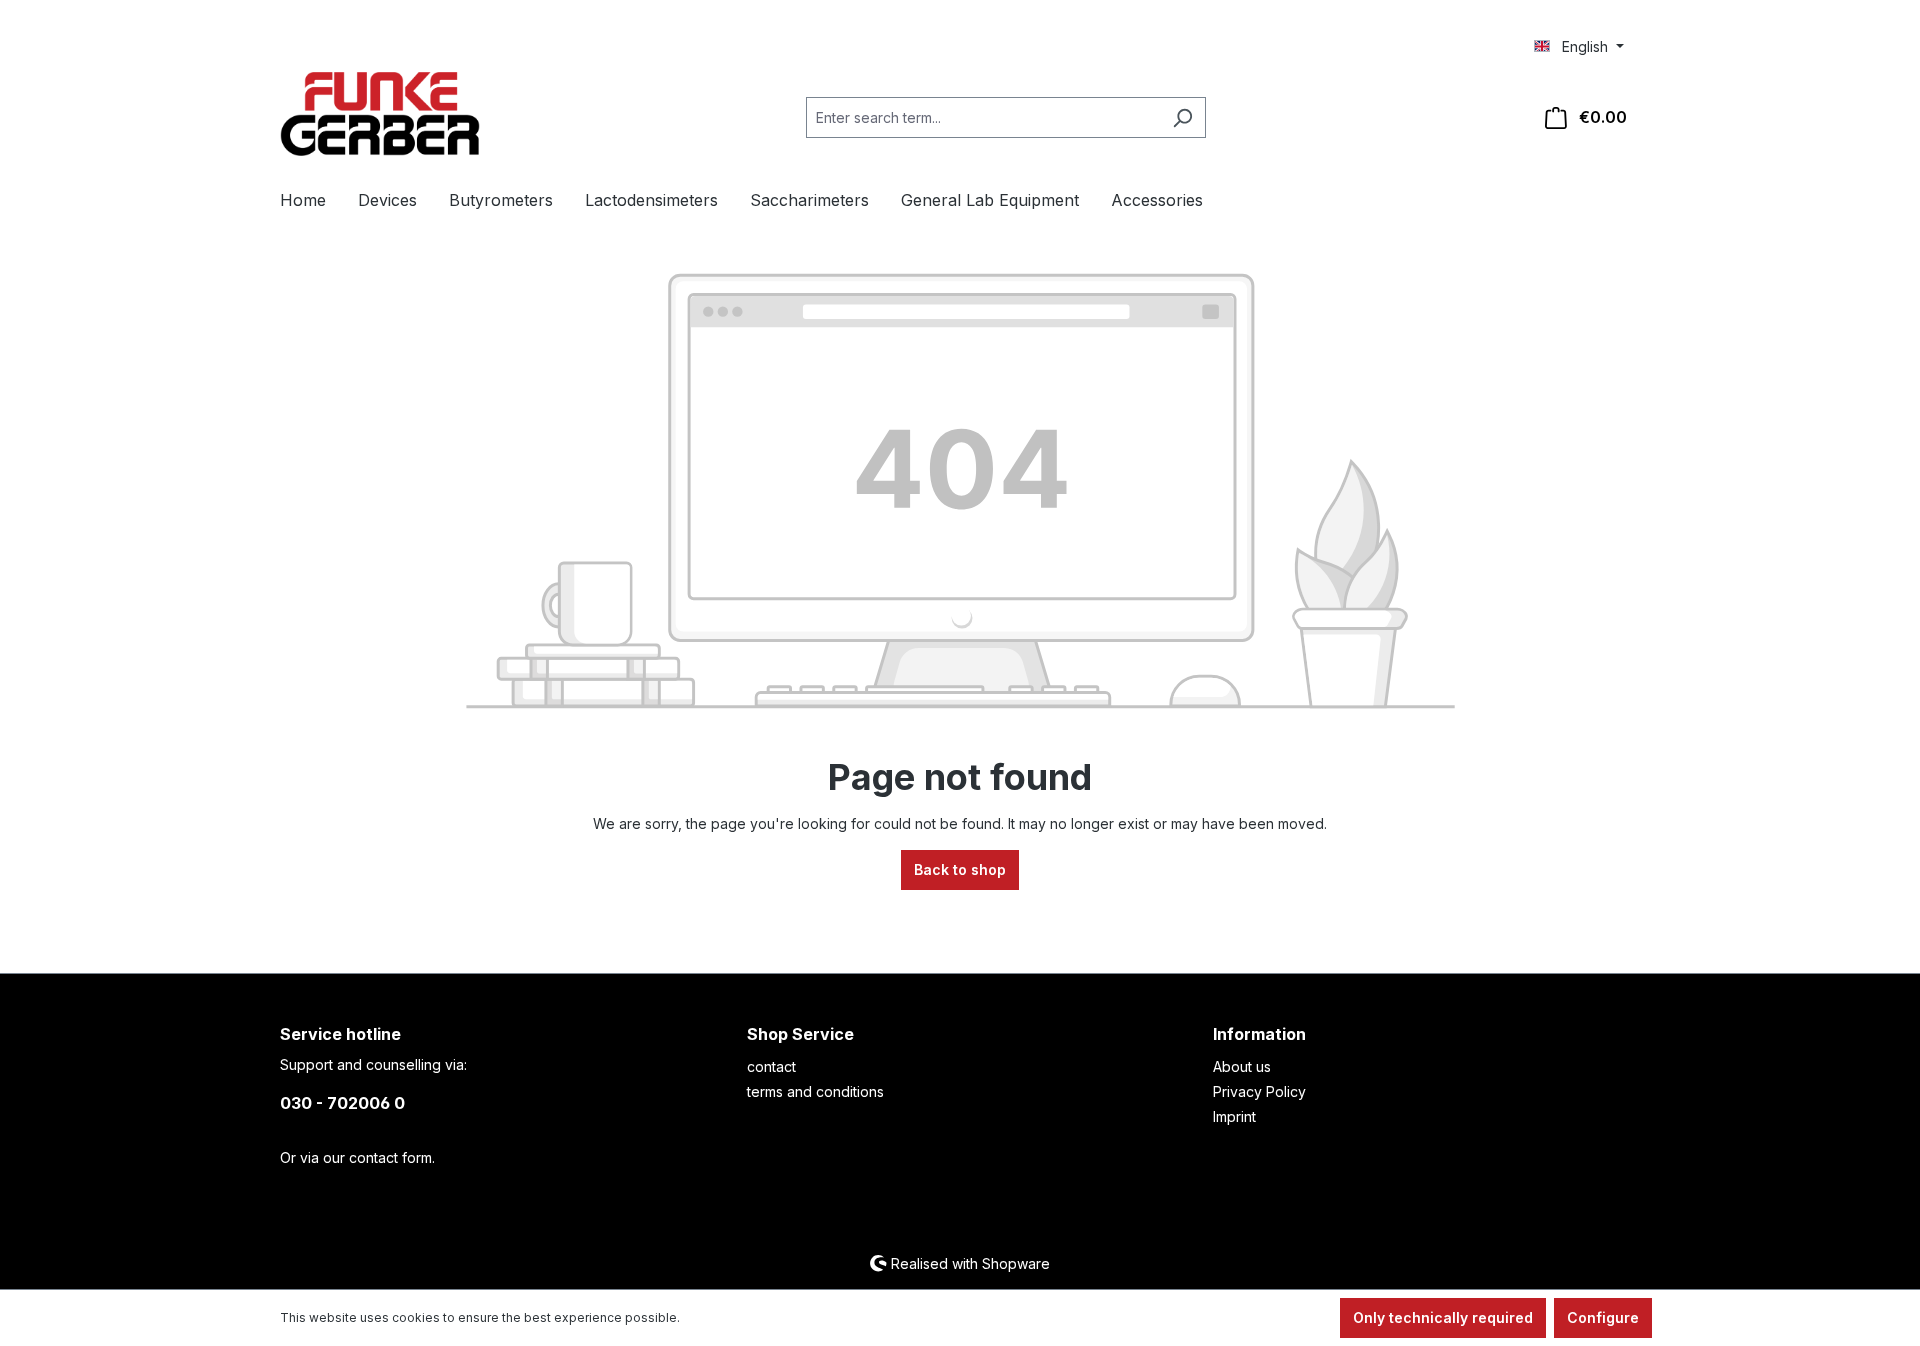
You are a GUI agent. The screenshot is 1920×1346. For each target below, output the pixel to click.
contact (771, 1066)
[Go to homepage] (380, 114)
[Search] (1182, 117)
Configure (1603, 1317)
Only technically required (1443, 1317)
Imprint (1234, 1116)
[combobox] (983, 117)
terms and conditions (815, 1091)
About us (1242, 1066)
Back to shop (960, 869)
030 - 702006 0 (342, 1103)
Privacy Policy (1259, 1091)
